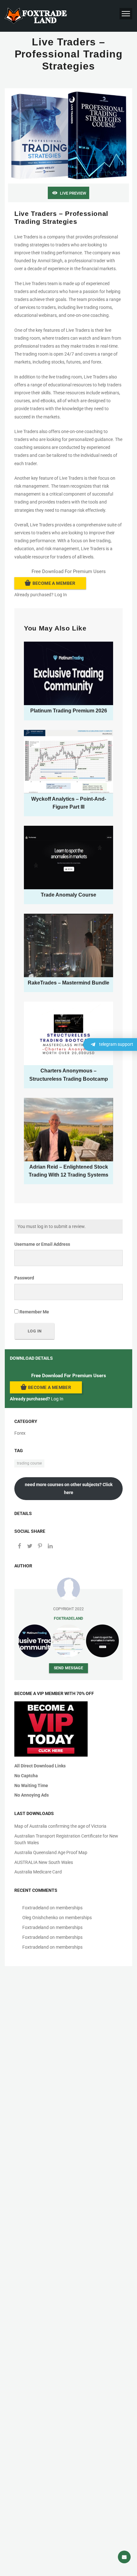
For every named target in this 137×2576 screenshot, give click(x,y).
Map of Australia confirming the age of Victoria (60, 1826)
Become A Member (54, 583)
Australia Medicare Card (38, 1872)
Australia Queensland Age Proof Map (51, 1852)
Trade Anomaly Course (68, 895)
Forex (20, 1433)
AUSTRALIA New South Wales (44, 1862)
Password (24, 1278)
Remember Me (34, 1312)
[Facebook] (19, 1546)
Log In (61, 595)
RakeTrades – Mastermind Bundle (68, 983)
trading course (29, 1463)
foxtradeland (68, 1618)
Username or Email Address (42, 1244)
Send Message (69, 1668)
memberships (69, 1908)
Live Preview (73, 193)
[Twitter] (30, 1546)
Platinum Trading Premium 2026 (69, 711)
